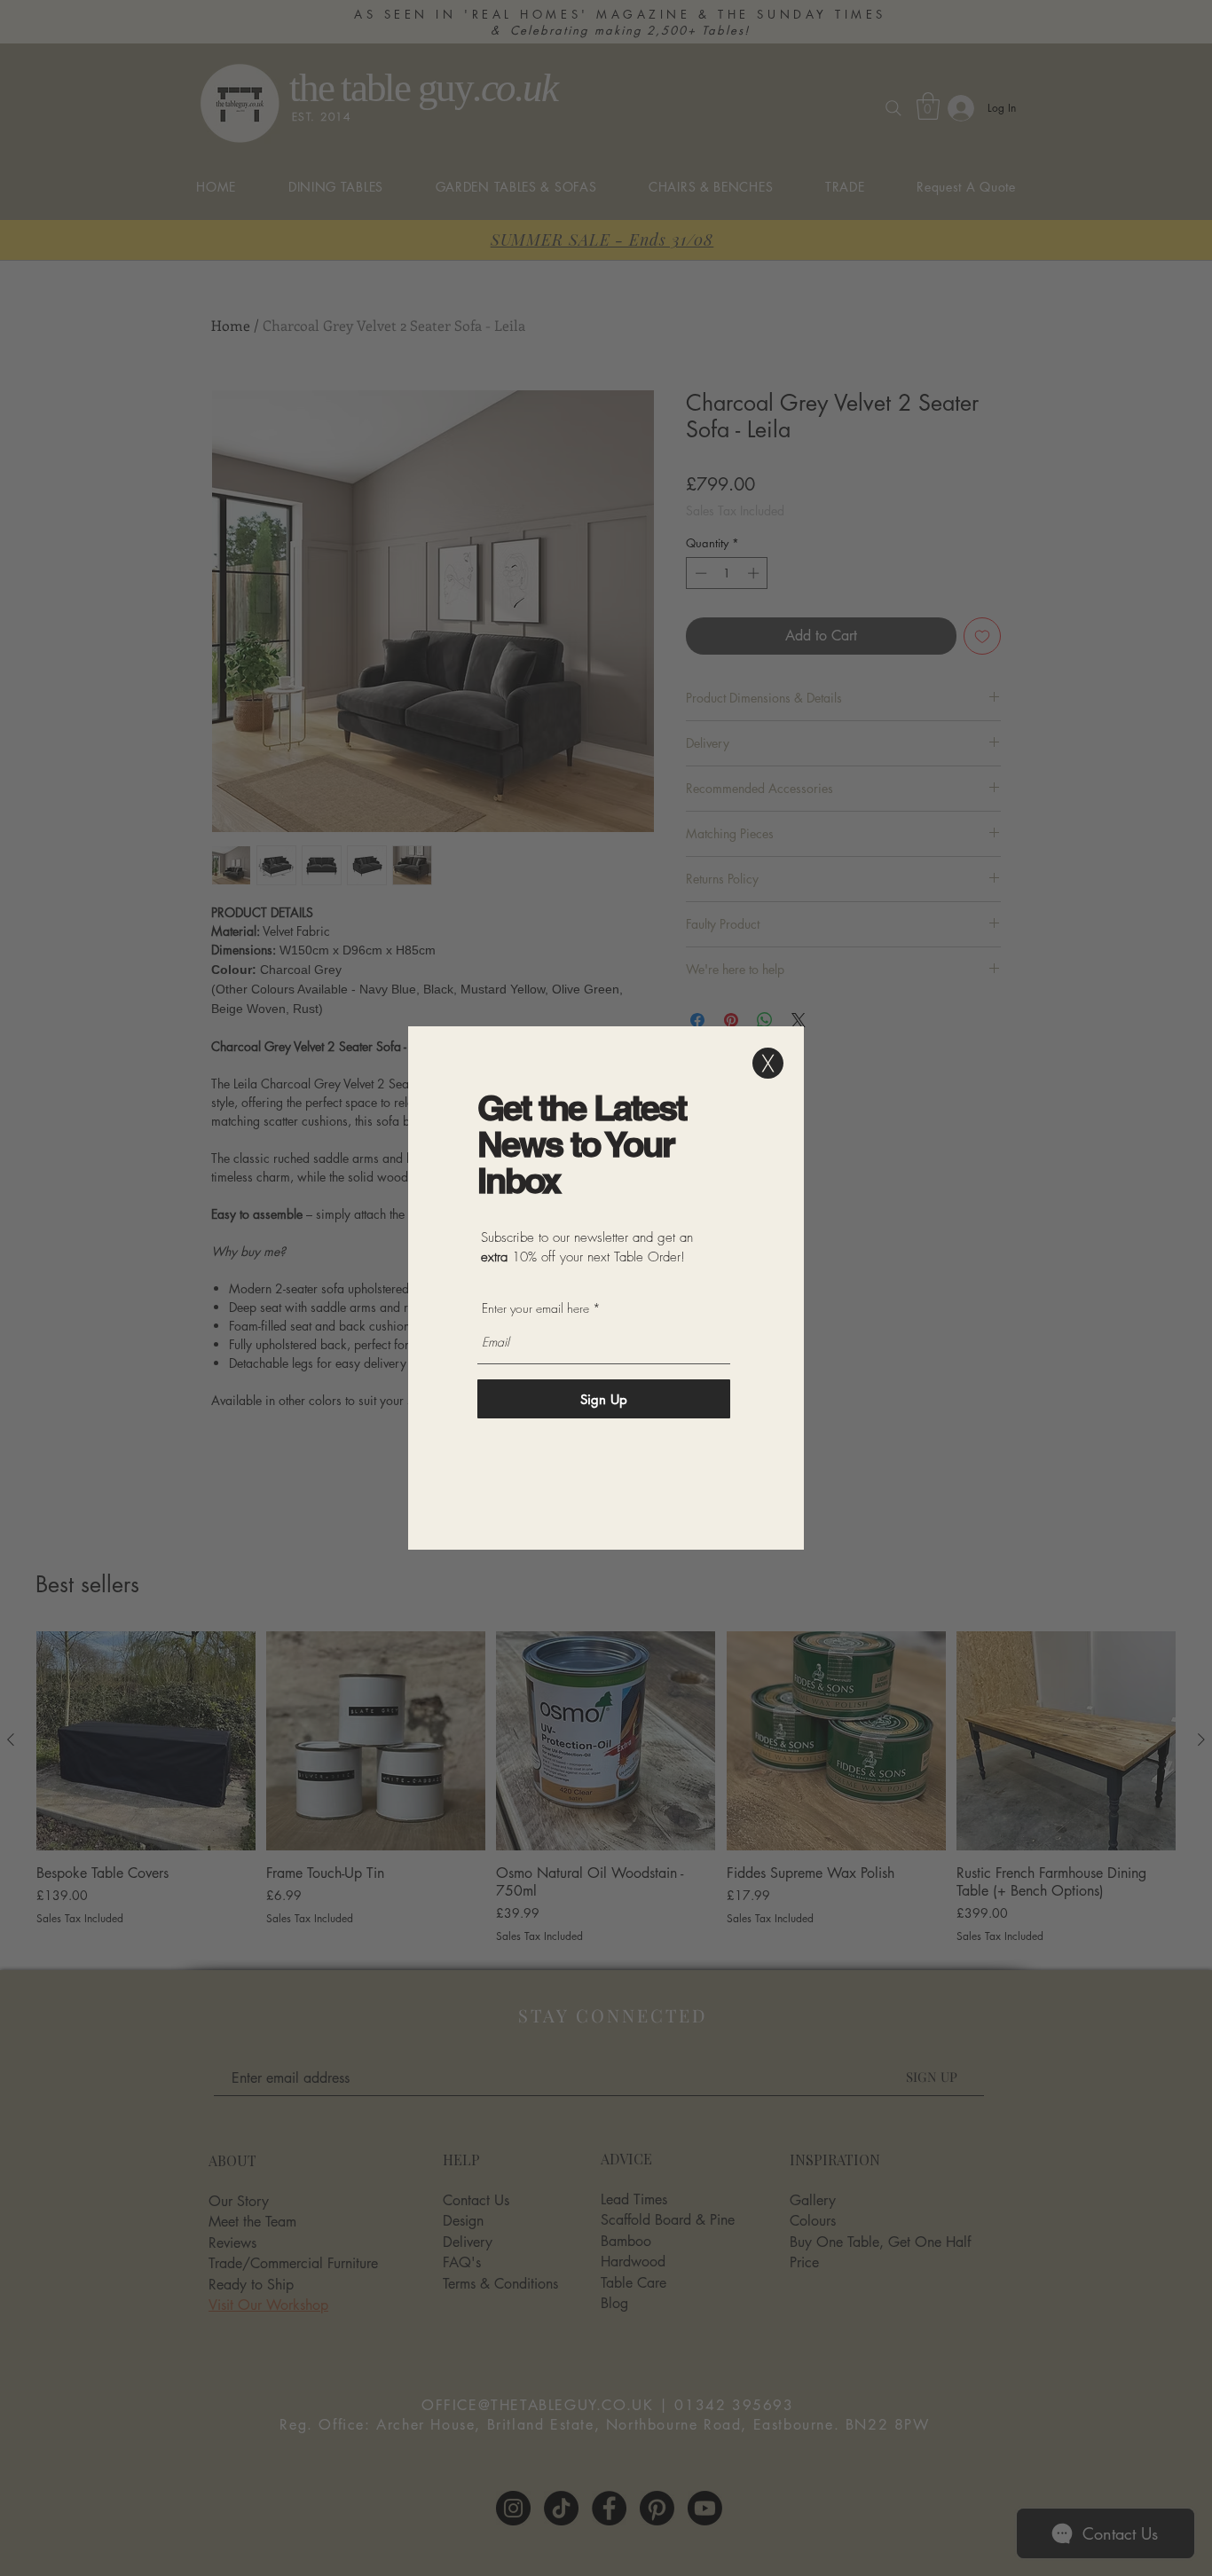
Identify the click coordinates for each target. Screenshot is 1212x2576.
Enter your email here (535, 1308)
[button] (768, 1063)
